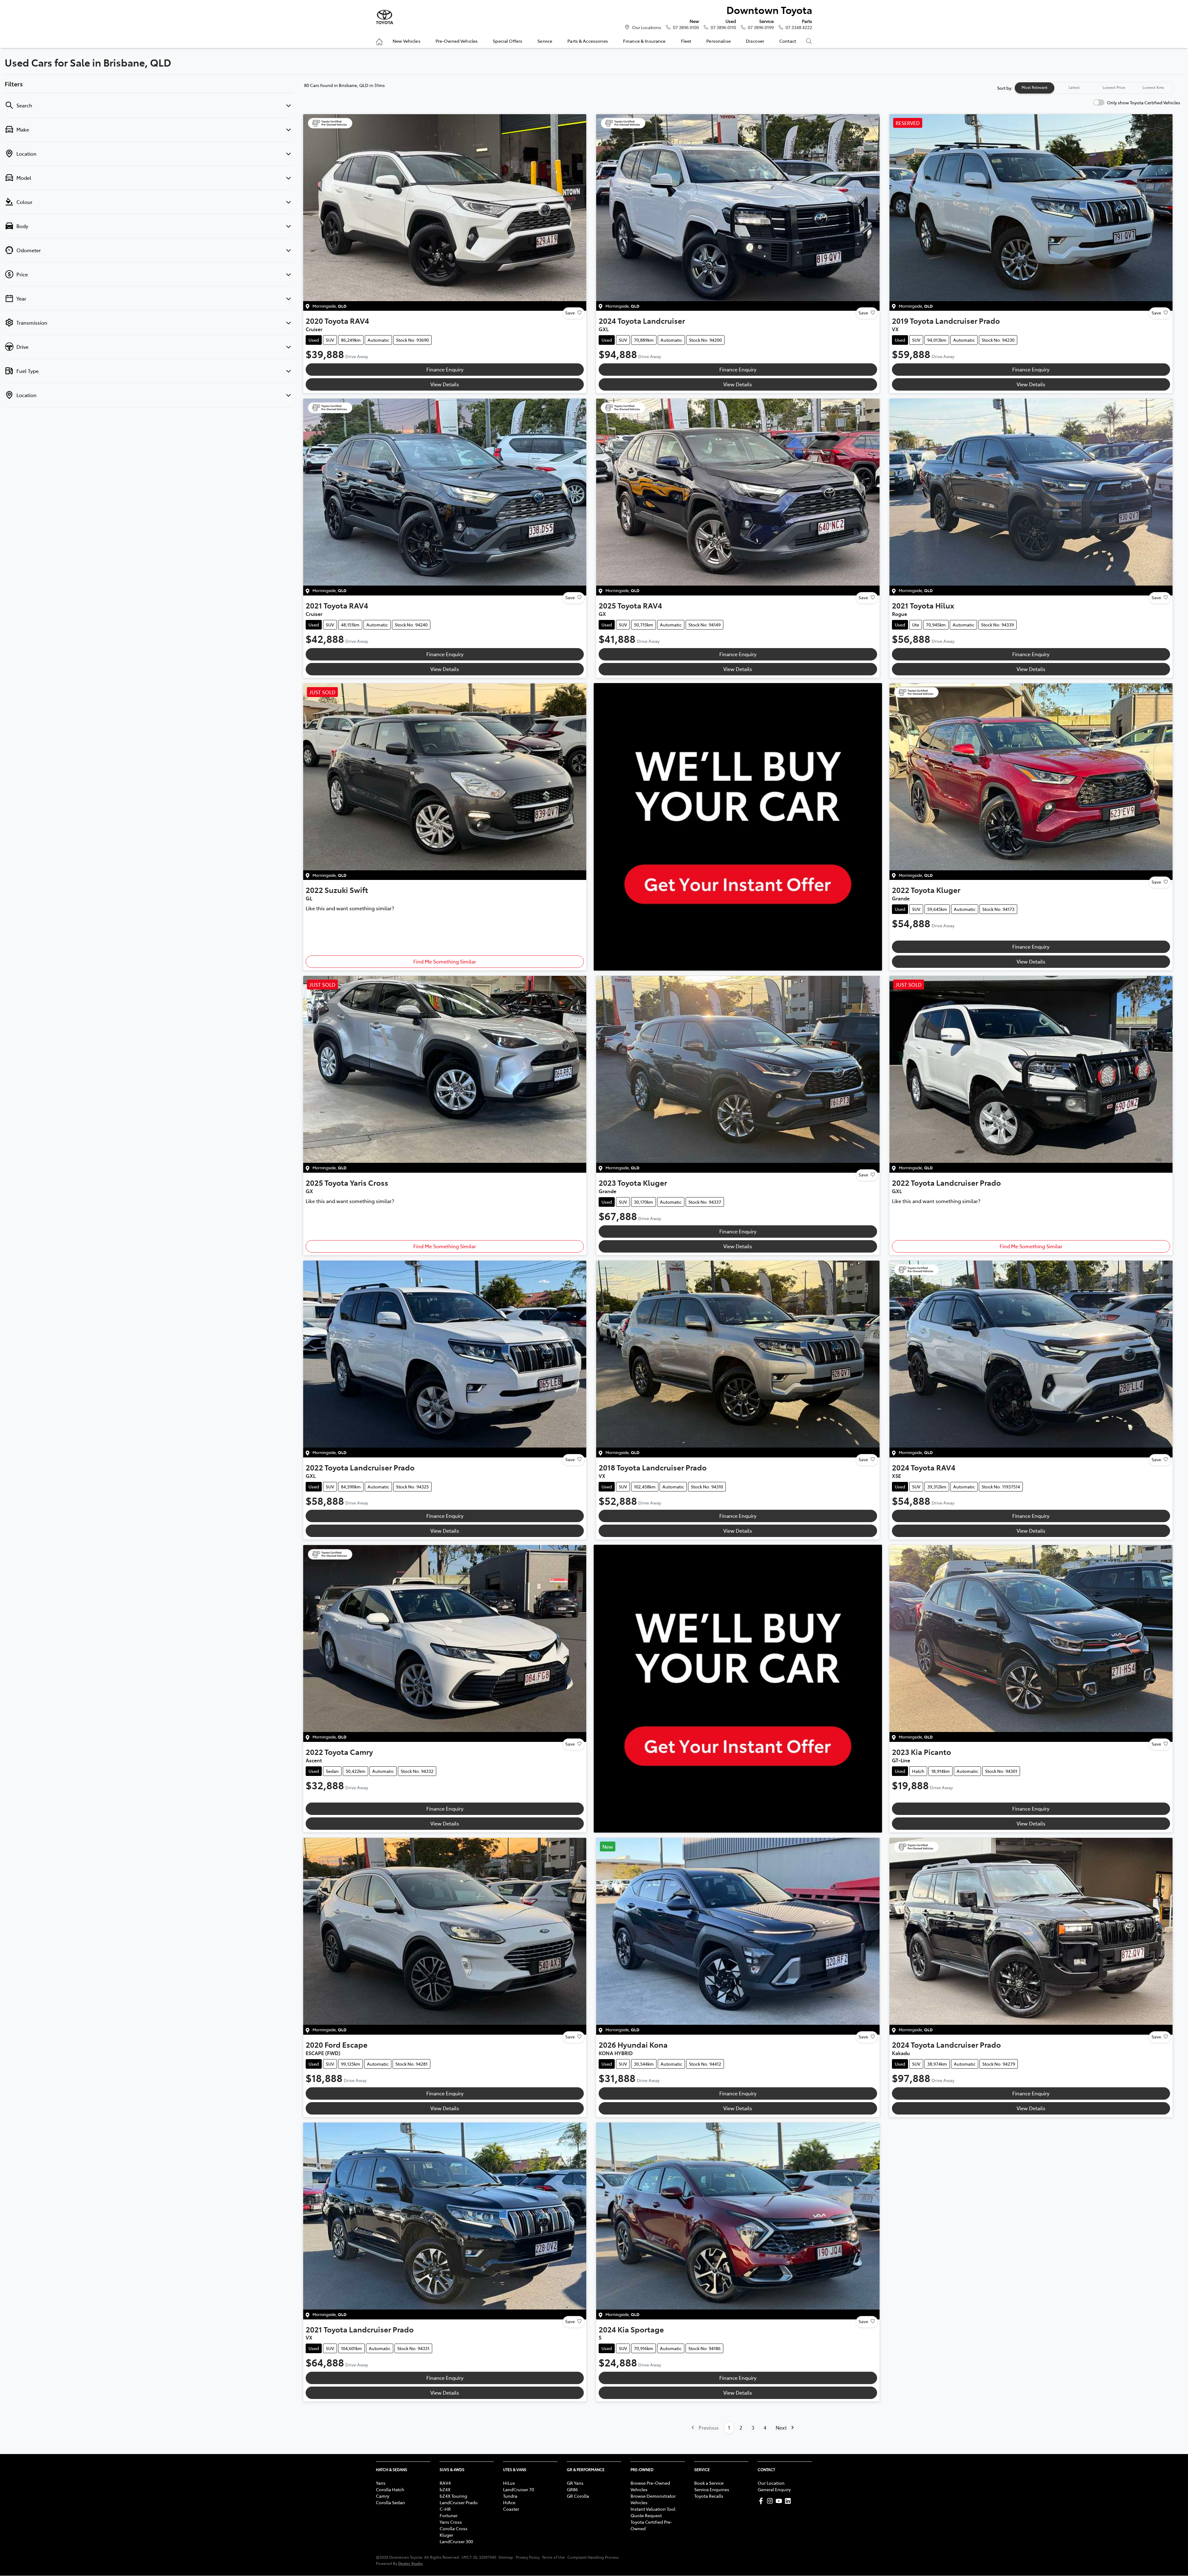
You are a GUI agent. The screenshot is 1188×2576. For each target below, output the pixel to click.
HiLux (509, 2483)
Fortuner (449, 2515)
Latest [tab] (1074, 87)
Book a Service (709, 2483)
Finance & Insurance (644, 41)
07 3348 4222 (799, 27)
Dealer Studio (411, 2563)
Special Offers (508, 41)
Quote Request (646, 2515)
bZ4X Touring (453, 2496)
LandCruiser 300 (456, 2541)
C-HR (445, 2509)
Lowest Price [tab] (1114, 87)
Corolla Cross (454, 2528)
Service (545, 41)
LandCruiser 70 (519, 2489)
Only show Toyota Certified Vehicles (1144, 102)
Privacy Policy (528, 2557)
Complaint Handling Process (593, 2557)
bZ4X (445, 2489)
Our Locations (647, 27)
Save (570, 313)
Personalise (719, 41)
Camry (383, 2496)
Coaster (511, 2509)
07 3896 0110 (723, 27)
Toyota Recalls (709, 2496)
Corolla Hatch (390, 2489)
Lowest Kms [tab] (1153, 87)
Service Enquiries (712, 2489)
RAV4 (445, 2483)
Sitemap (506, 2557)
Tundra (510, 2496)
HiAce (509, 2502)
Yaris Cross (451, 2522)
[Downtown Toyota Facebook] (762, 2501)
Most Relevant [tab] (1035, 87)
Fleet (686, 41)
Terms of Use (553, 2557)
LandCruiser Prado (459, 2502)
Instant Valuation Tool (653, 2509)
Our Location (771, 2483)
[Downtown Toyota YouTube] (780, 2501)
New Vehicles (407, 41)
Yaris (381, 2483)
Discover (755, 41)
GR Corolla (578, 2496)
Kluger (446, 2535)
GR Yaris (575, 2483)
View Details (445, 384)
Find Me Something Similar (445, 961)
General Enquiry (774, 2489)
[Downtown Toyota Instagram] (771, 2501)
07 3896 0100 (686, 27)
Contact (788, 41)
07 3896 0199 (761, 27)
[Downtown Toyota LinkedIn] (789, 2501)
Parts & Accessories (588, 41)
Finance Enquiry (445, 369)
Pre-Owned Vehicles (457, 41)
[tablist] (1094, 88)
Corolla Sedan (390, 2502)
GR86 (572, 2489)
